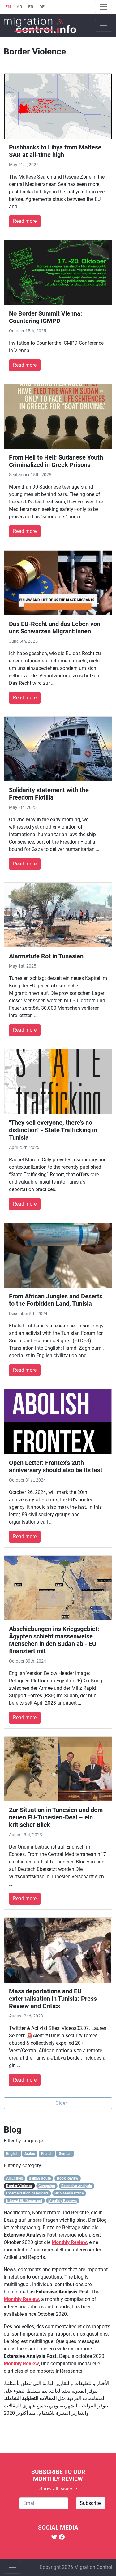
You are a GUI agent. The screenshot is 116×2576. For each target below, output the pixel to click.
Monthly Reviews (62, 2201)
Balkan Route (40, 2178)
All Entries (15, 2178)
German (65, 2154)
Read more (25, 221)
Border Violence (19, 2186)
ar (19, 7)
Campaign (47, 2186)
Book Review (68, 2178)
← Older (58, 2103)
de (42, 7)
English (12, 2154)
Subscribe (91, 2503)
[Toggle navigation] (104, 7)
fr (31, 7)
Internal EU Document (24, 2201)
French (47, 2154)
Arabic (30, 2154)
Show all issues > (58, 2489)
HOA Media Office (69, 2193)
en (8, 7)
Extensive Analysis (77, 2186)
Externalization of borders (27, 2193)
